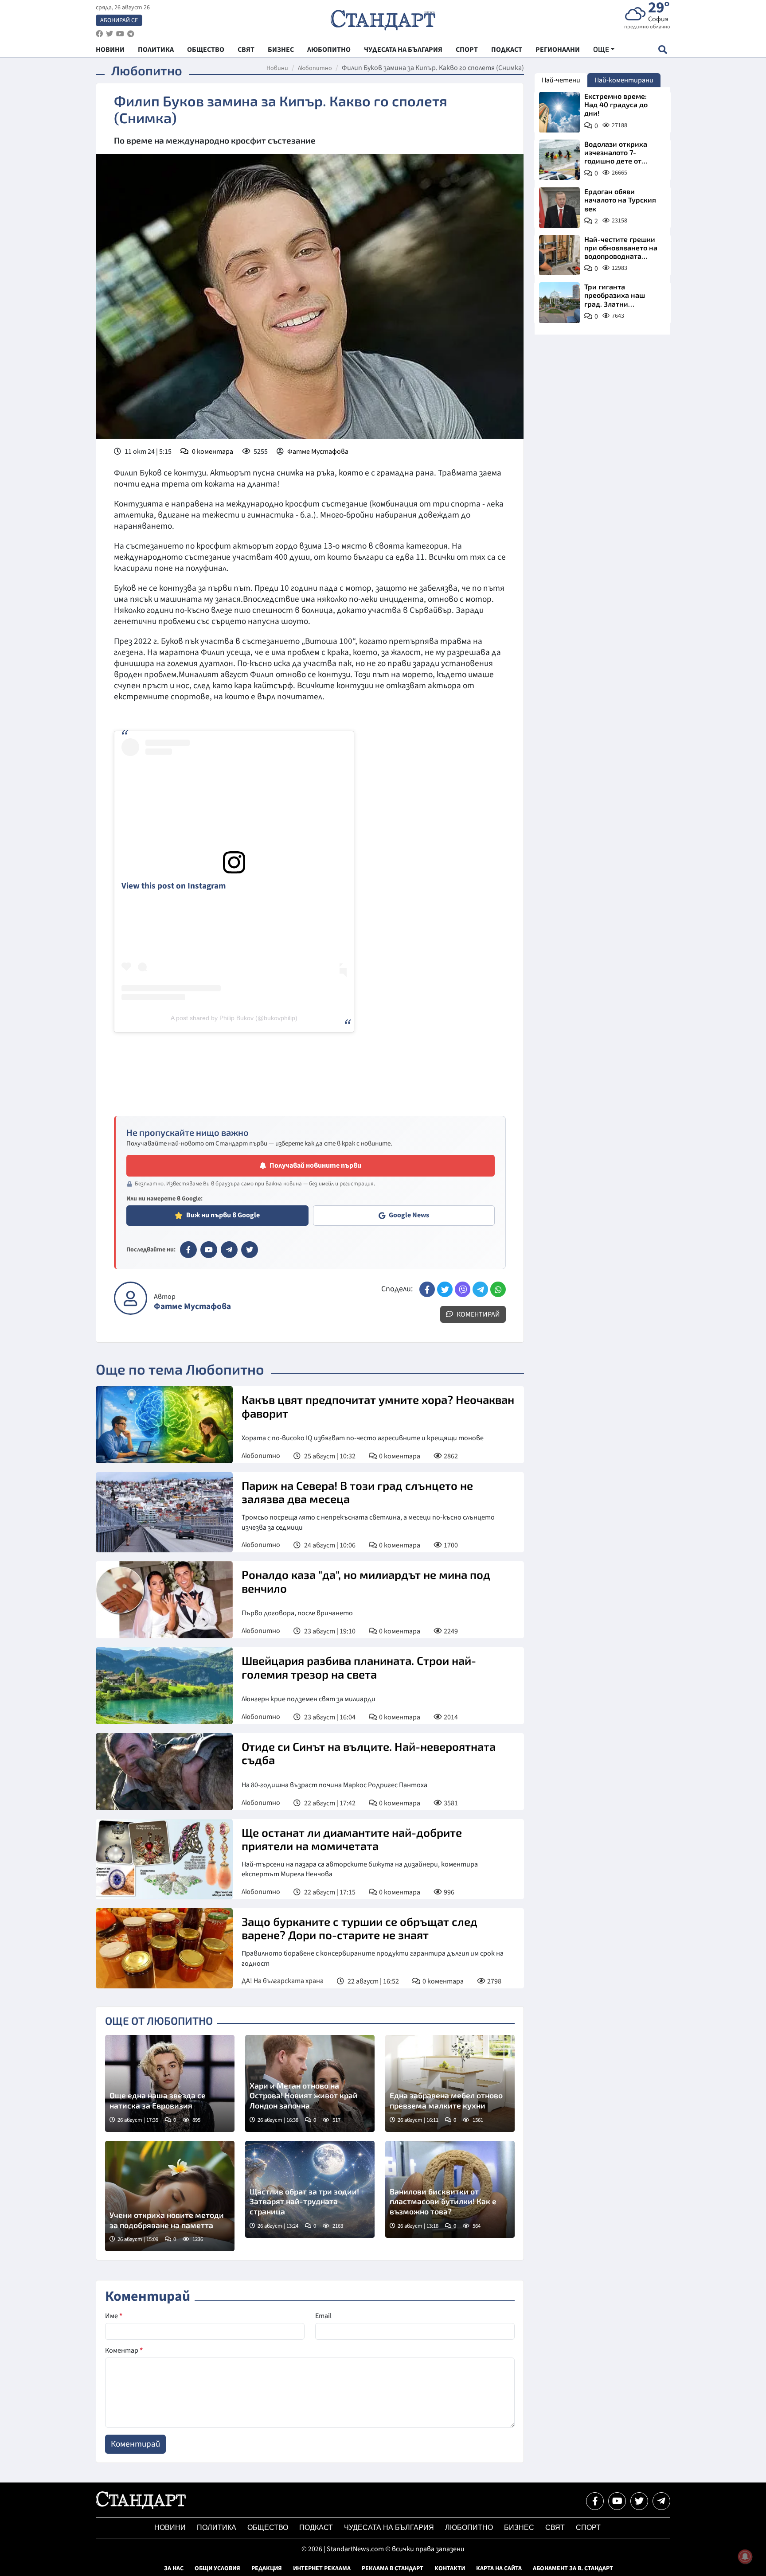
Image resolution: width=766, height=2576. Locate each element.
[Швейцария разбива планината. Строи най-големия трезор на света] (164, 1686)
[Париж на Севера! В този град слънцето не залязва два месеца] (164, 1512)
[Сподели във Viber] (463, 1289)
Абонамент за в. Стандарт (573, 2568)
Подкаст (316, 2527)
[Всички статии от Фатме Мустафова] (131, 1298)
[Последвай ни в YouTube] (617, 2501)
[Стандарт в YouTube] (209, 1250)
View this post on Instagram (174, 886)
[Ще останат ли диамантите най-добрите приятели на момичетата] (164, 1859)
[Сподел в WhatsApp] (498, 1289)
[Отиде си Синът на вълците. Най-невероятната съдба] (164, 1772)
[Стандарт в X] (250, 1250)
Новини (277, 68)
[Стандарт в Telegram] (229, 1250)
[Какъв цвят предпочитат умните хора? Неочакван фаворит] (164, 1425)
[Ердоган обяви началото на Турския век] (559, 207)
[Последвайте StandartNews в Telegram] (131, 34)
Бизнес (519, 2527)
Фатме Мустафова (318, 452)
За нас (174, 2568)
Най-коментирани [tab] (624, 80)
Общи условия (217, 2568)
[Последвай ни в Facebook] (595, 2501)
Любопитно (315, 68)
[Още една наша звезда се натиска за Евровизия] (170, 2083)
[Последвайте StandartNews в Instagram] (109, 34)
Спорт (588, 2527)
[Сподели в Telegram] (480, 1289)
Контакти (450, 2568)
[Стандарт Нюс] (141, 2507)
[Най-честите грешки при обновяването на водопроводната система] (559, 255)
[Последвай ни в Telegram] (661, 2501)
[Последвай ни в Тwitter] (639, 2501)
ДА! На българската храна (283, 1981)
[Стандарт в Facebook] (188, 1250)
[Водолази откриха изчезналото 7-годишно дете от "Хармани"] (559, 160)
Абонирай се (119, 20)
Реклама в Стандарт (393, 2568)
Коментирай (478, 1314)
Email (323, 2316)
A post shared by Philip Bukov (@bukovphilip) (234, 1018)
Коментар (124, 2350)
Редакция (267, 2568)
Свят (555, 2527)
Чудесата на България (389, 2527)
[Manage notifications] (745, 2557)
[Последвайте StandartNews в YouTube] (120, 34)
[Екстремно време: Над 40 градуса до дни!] (559, 112)
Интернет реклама (322, 2568)
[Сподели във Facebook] (427, 1289)
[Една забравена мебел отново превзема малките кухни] (450, 2083)
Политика (217, 2527)
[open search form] (662, 49)
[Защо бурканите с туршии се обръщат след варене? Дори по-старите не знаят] (164, 1948)
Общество (268, 2527)
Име (114, 2316)
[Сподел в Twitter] (445, 1289)
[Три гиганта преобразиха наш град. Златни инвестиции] (559, 303)
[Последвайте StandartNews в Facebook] (99, 34)
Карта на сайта (499, 2568)
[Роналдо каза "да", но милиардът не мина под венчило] (164, 1600)
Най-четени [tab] (561, 80)
